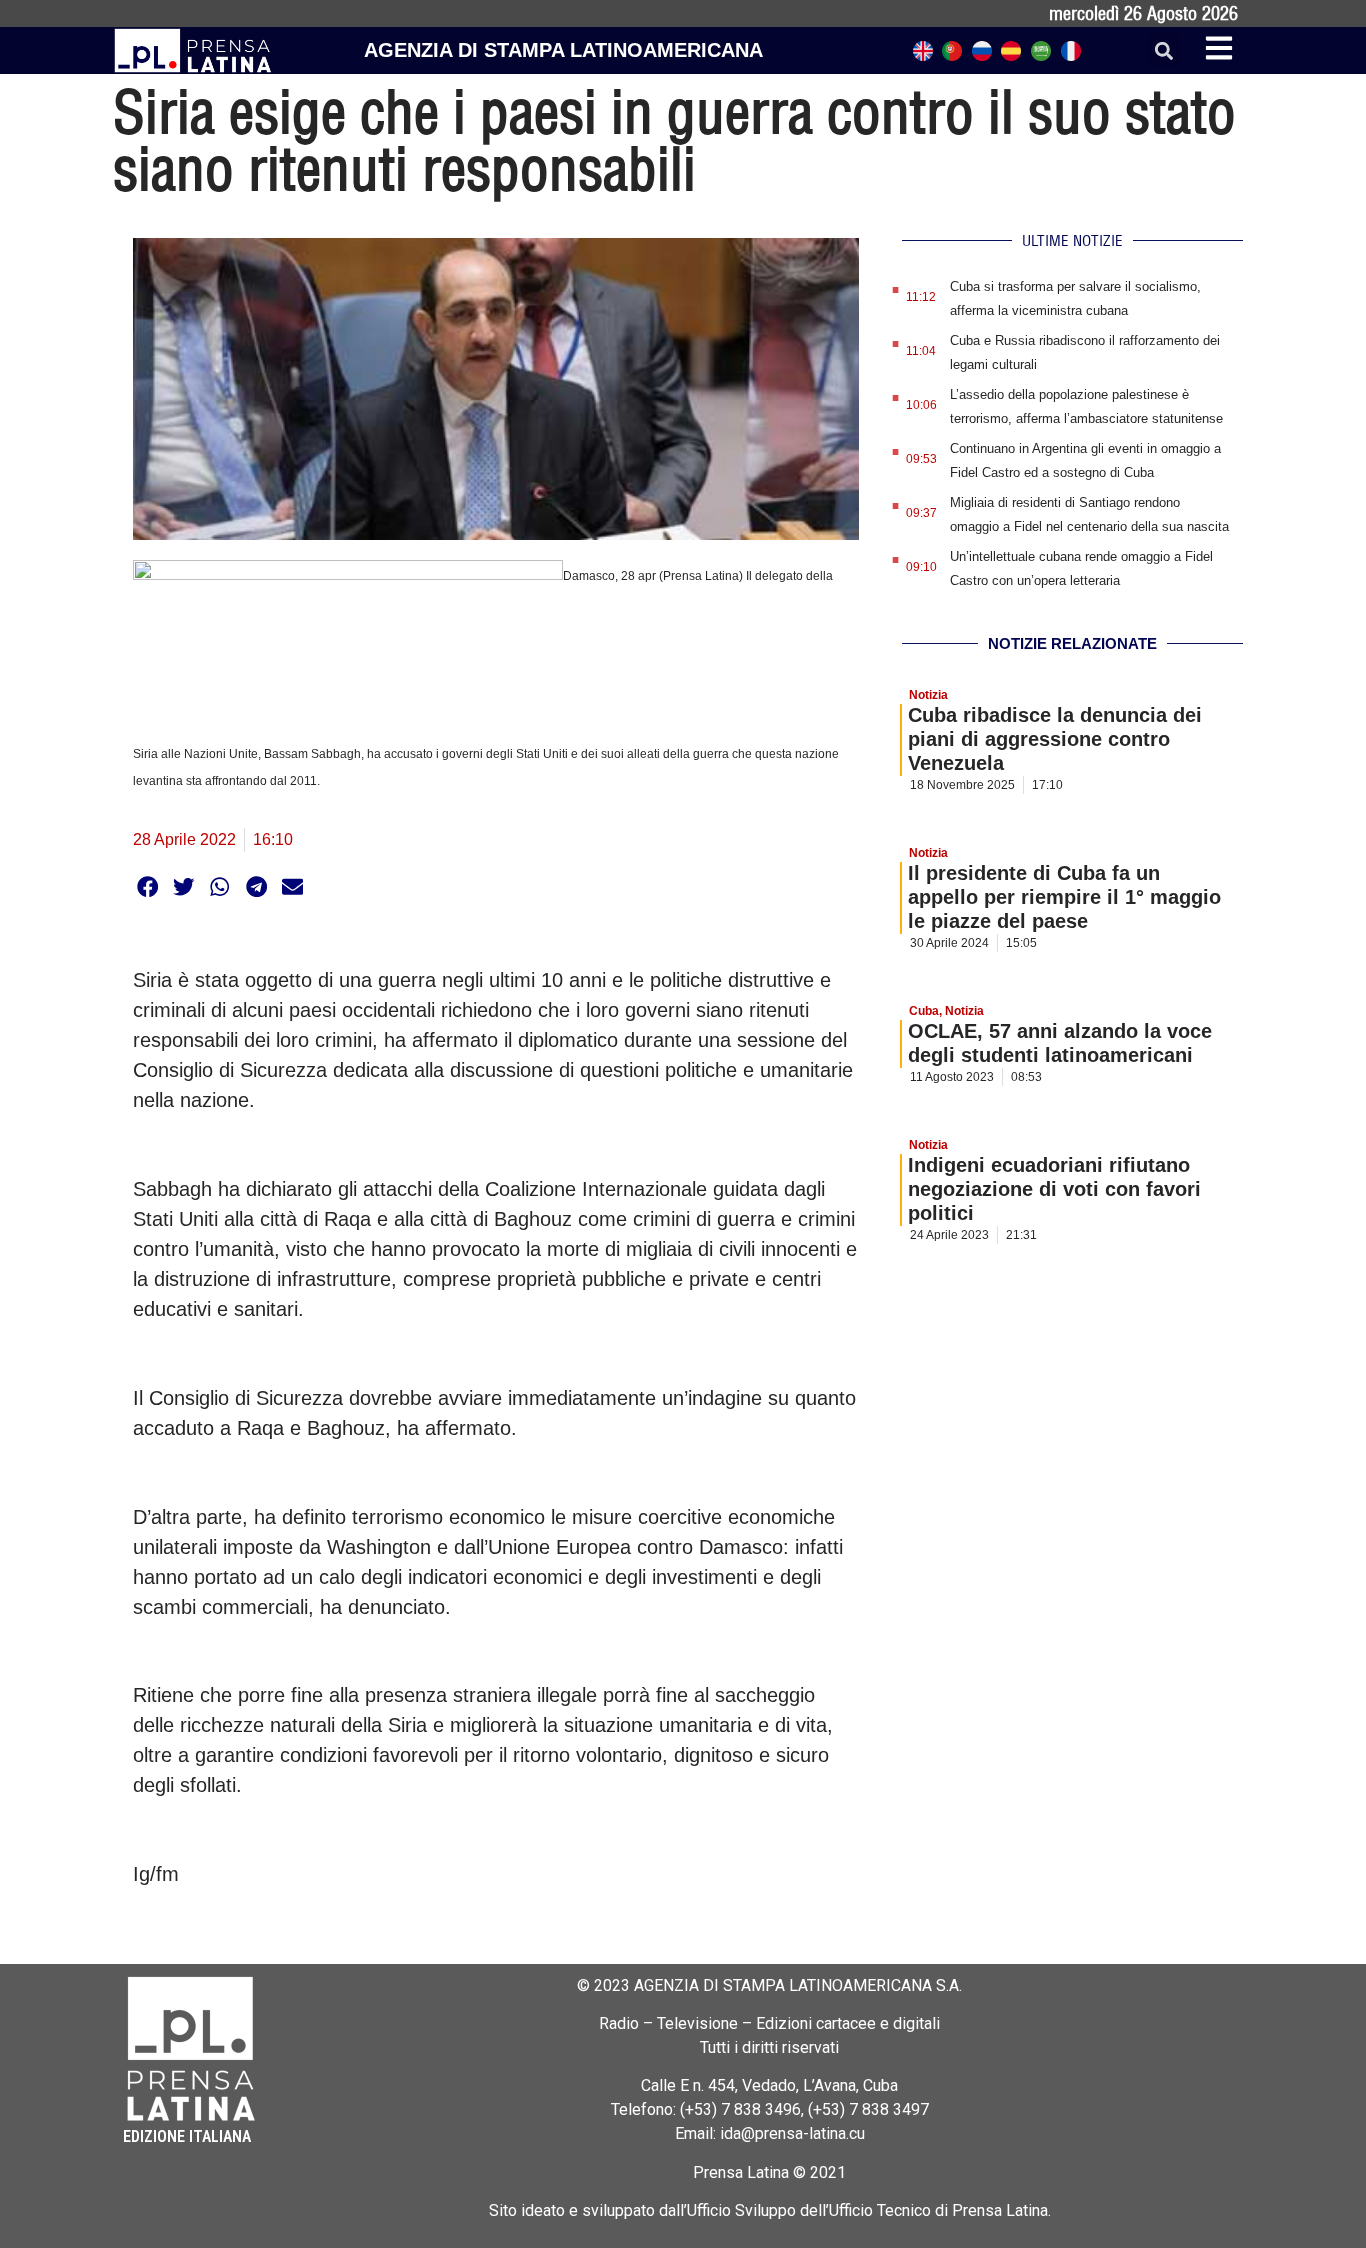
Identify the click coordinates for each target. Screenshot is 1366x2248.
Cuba (924, 1011)
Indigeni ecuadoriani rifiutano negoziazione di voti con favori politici (1054, 1189)
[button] (1163, 50)
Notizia (928, 695)
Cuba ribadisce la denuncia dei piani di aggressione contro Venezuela (1055, 739)
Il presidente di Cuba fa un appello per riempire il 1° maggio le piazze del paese (1064, 897)
